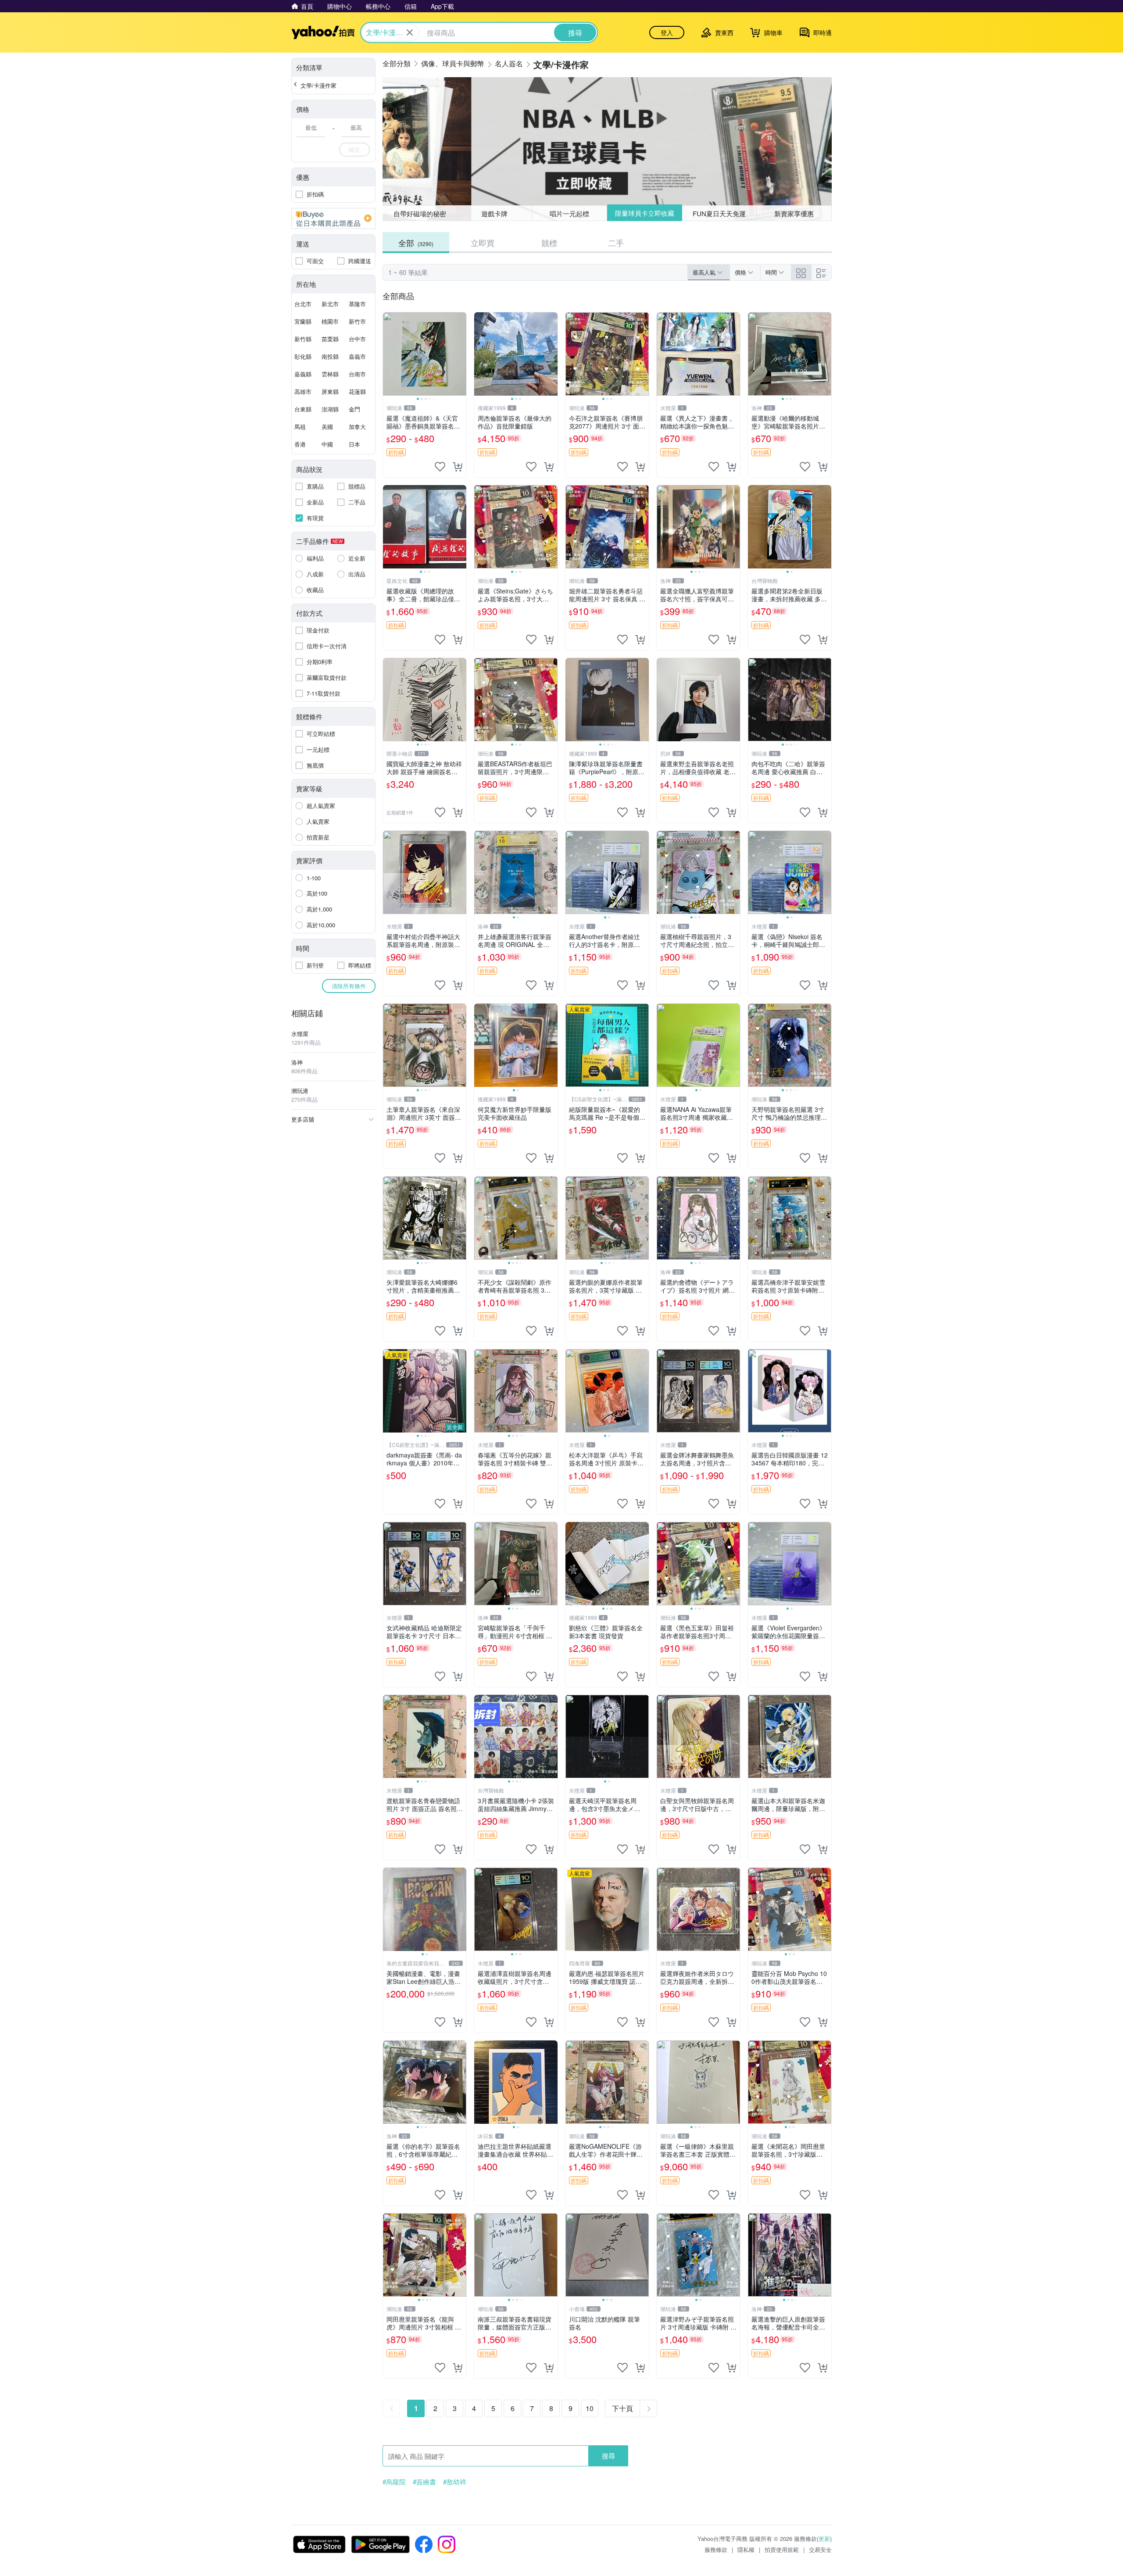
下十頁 (622, 2408)
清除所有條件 (349, 986)
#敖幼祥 (455, 2482)
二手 (616, 243)
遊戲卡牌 (494, 213)
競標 (549, 243)
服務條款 (716, 2549)
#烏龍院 (394, 2482)
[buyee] (333, 218)
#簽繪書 (424, 2482)
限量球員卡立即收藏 (645, 213)
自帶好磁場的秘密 (420, 213)
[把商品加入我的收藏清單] (440, 467)
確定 (354, 149)
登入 (667, 32)
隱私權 (746, 2549)
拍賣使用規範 (782, 2549)
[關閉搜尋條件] (410, 32)
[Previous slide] (389, 354)
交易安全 (820, 2549)
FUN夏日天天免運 (719, 213)
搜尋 (608, 2456)
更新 (824, 2538)
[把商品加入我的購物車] (458, 467)
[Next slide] (461, 354)
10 (590, 2408)
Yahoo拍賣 (323, 32)
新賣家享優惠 (794, 213)
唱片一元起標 (569, 213)
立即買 (483, 243)
